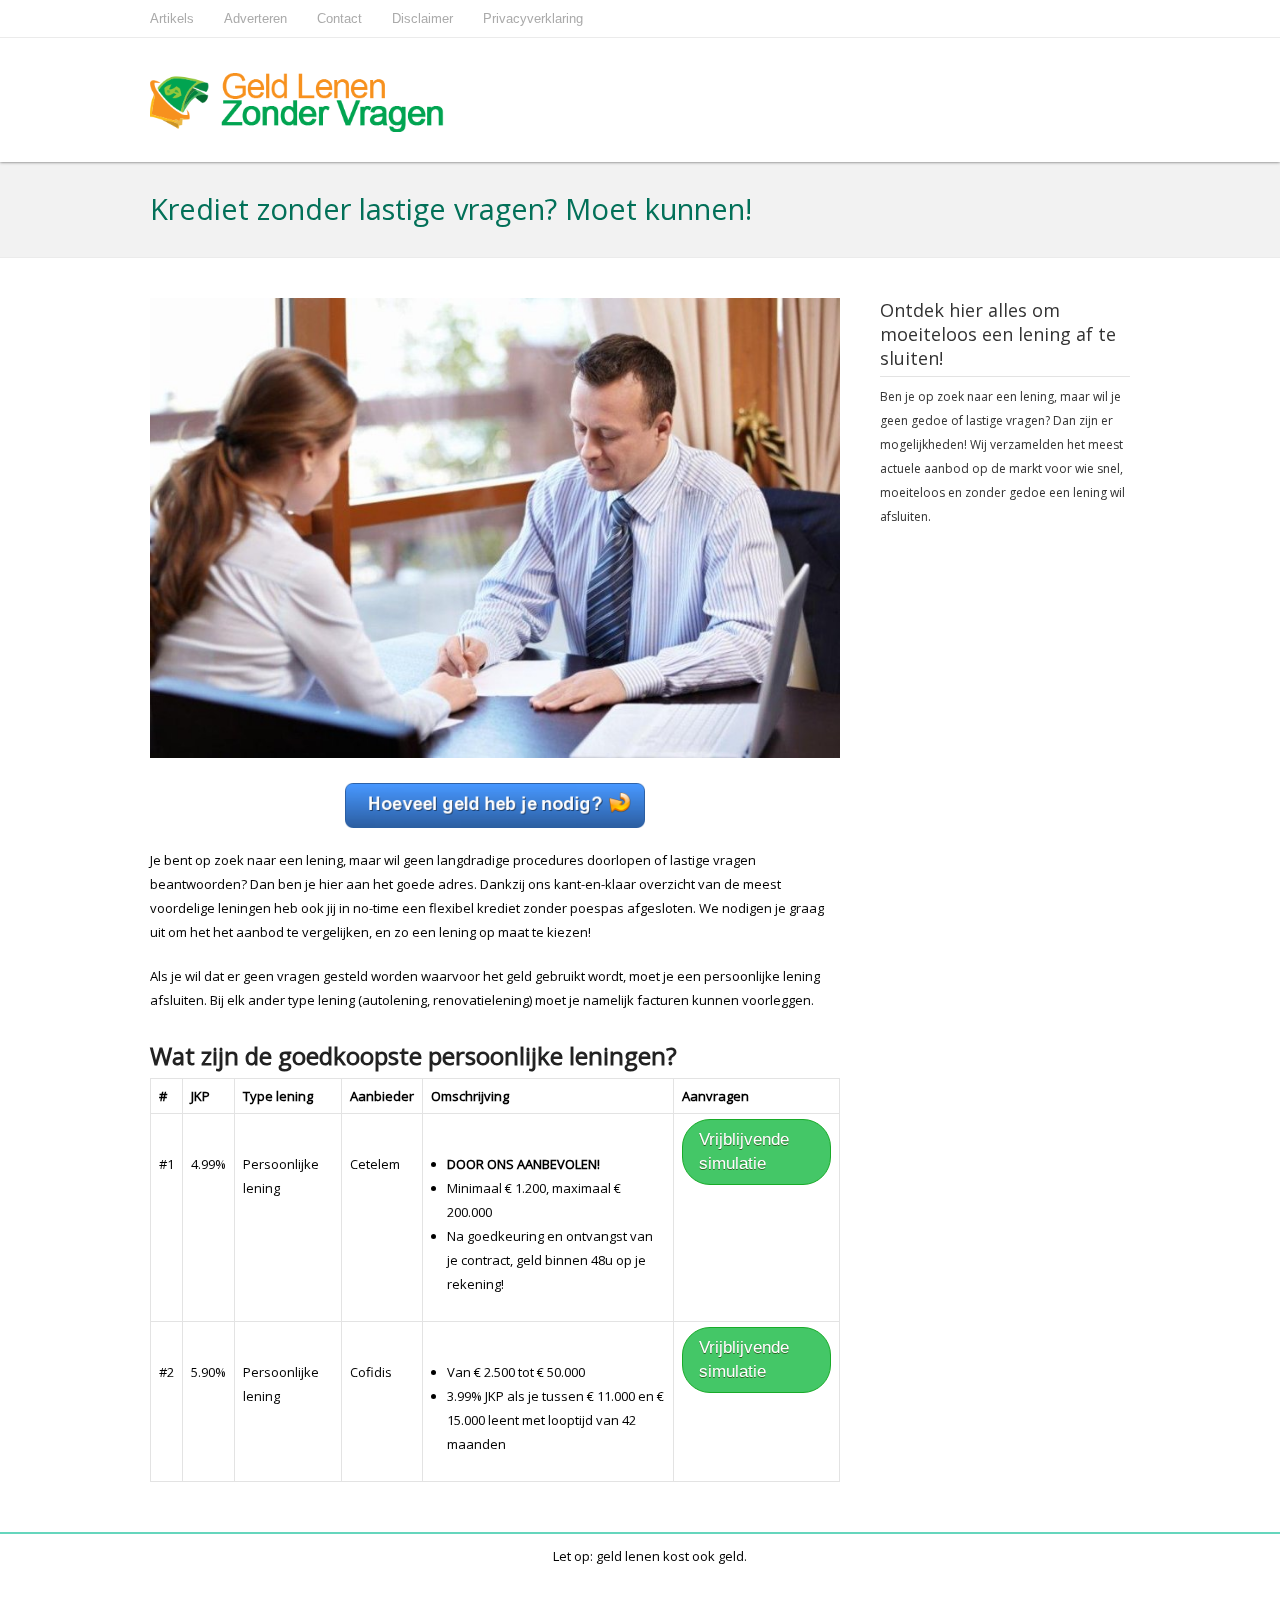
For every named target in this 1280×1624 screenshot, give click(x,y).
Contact (339, 18)
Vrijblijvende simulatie (744, 1151)
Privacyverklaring (533, 18)
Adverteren (255, 18)
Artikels (172, 18)
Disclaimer (422, 18)
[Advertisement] (1005, 854)
